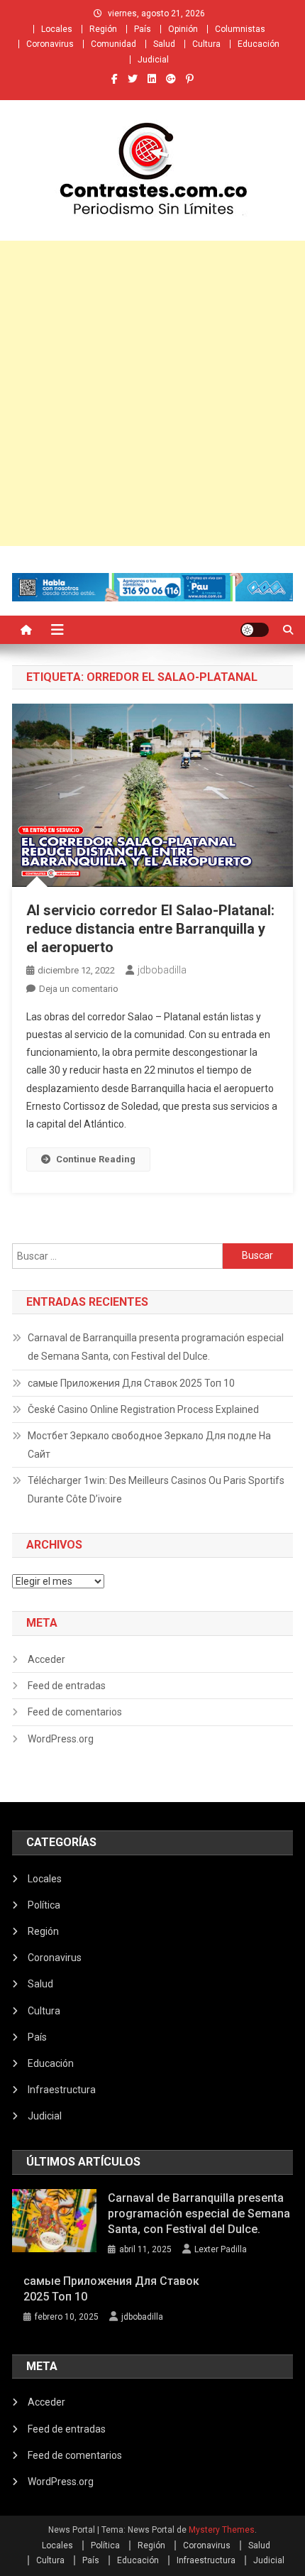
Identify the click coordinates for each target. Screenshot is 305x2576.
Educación (259, 44)
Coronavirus (50, 44)
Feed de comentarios (75, 1712)
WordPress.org (61, 1739)
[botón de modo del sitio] (255, 630)
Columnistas (240, 29)
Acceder (46, 1659)
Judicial (153, 60)
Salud (164, 44)
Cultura (206, 44)
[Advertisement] (152, 393)
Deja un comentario (79, 989)
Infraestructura (62, 2090)
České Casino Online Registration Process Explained (143, 1409)
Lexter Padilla (221, 2249)
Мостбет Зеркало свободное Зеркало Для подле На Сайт (149, 1445)
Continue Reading (96, 1159)
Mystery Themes (222, 2530)
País (143, 29)
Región (103, 29)
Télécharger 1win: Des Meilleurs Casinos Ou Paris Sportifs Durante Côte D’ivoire (156, 1490)
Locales (57, 29)
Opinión (183, 29)
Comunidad (113, 44)
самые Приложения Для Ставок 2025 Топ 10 (131, 1383)
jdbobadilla (162, 970)
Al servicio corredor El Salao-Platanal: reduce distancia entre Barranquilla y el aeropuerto (150, 929)
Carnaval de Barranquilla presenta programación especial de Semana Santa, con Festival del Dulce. (156, 1347)
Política (44, 1905)
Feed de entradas (67, 1686)
